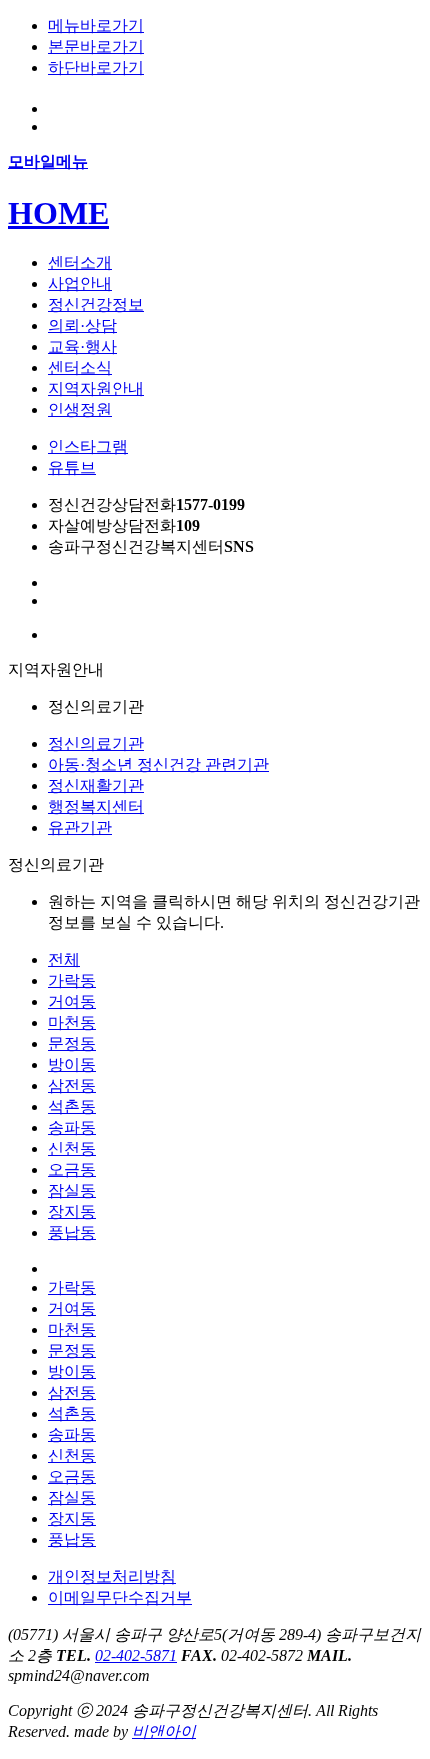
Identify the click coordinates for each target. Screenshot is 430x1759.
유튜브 (72, 467)
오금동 (72, 1169)
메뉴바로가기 (96, 25)
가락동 (72, 980)
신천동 (72, 1148)
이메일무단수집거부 (120, 1597)
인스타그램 (88, 446)
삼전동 (72, 1085)
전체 (64, 959)
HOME (58, 213)
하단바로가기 (96, 67)
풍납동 (72, 1232)
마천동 (72, 1022)
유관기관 (80, 827)
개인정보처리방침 (112, 1576)
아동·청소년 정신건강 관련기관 (158, 764)
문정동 (72, 1043)
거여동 (72, 1001)
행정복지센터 (96, 806)
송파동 (72, 1127)
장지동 (72, 1211)
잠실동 (72, 1190)
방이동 (72, 1064)
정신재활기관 (96, 785)
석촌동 (72, 1106)
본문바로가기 (96, 46)
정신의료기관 (96, 743)
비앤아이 (164, 1731)
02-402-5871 (136, 1655)
